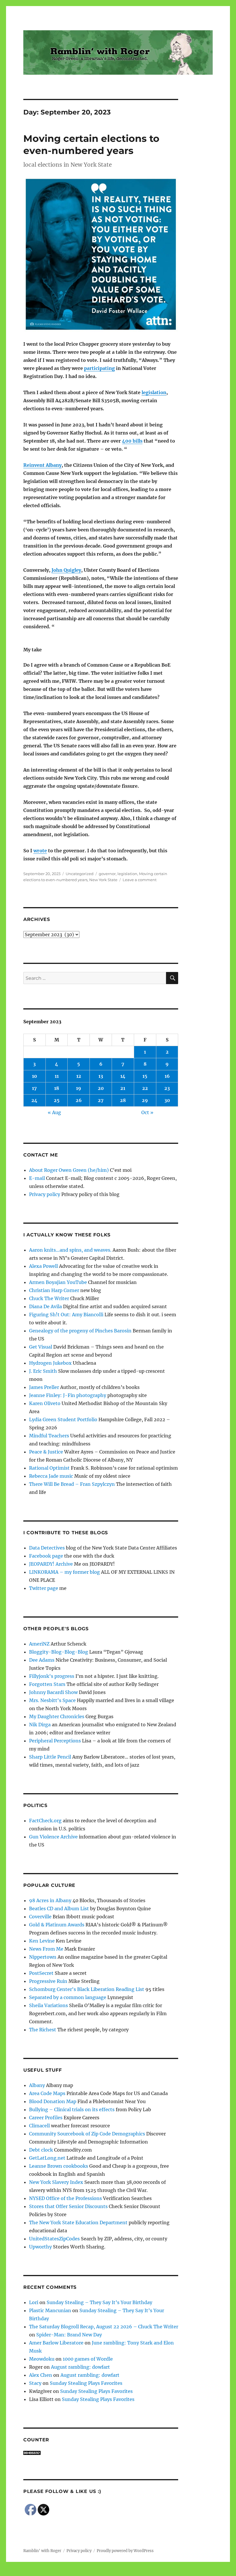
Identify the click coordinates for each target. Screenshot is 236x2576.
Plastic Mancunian (50, 2310)
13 (101, 1076)
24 (34, 1100)
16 (167, 1076)
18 (57, 1088)
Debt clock (41, 2150)
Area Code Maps (47, 2093)
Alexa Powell (43, 1266)
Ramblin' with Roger (42, 2551)
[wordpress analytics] (101, 2453)
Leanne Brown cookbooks (59, 2166)
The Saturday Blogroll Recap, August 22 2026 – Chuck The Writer (104, 2327)
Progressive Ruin (48, 1981)
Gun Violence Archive (53, 1837)
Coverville (40, 1917)
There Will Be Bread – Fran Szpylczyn (72, 1484)
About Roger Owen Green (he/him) (69, 1170)
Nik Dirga (40, 1725)
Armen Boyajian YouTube (58, 1282)
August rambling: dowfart (80, 2367)
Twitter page (44, 1588)
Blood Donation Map (53, 2101)
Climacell (39, 2126)
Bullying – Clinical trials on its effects (72, 2109)
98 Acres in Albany (50, 1900)
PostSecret (41, 1973)
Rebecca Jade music (51, 1476)
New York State (103, 880)
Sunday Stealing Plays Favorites (86, 2383)
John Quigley (66, 570)
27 (101, 1100)
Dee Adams (42, 1660)
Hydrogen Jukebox (50, 1363)
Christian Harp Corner (54, 1290)
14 (123, 1076)
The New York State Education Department (78, 2222)
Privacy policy (45, 1194)
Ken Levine (42, 1941)
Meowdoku (42, 2359)
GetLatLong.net (47, 2158)
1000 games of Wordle (88, 2359)
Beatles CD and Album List (59, 1909)
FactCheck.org (45, 1821)
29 (145, 1100)
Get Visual (41, 1347)
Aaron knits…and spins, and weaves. (70, 1250)
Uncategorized (80, 874)
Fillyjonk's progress (52, 1676)
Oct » (147, 1112)
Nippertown (43, 1957)
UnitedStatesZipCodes (54, 2239)
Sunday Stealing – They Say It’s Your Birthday (99, 2302)
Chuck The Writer (49, 1298)
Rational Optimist (49, 1468)
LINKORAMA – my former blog (64, 1572)
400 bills (132, 441)
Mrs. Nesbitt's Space (52, 1700)
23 (167, 1088)
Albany (37, 2085)
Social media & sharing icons (86, 2572)
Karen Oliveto (45, 1403)
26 (79, 1100)
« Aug (54, 1112)
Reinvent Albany (42, 465)
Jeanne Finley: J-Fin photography (68, 1395)
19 (79, 1088)
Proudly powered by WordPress (125, 2551)
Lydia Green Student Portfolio (63, 1419)
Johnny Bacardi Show (53, 1692)
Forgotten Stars (47, 1684)
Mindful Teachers (49, 1436)
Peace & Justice (46, 1452)
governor (107, 874)
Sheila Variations (48, 2005)
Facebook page (46, 1556)
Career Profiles (46, 2118)
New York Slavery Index (56, 2182)
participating (99, 368)
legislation (154, 392)
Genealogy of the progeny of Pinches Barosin (80, 1331)
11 (57, 1076)
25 (57, 1100)
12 (79, 1076)
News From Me (46, 1949)
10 (35, 1076)
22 (145, 1088)
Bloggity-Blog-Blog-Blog (59, 1652)
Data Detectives (47, 1548)
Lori (34, 2302)
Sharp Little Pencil (50, 1757)
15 (145, 1076)
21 (123, 1088)
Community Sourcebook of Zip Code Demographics (87, 2134)
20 (101, 1088)
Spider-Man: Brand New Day (69, 2335)
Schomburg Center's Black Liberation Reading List (87, 1989)
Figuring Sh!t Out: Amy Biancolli (66, 1315)
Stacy (35, 2383)
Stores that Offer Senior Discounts (68, 2206)
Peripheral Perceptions (55, 1741)
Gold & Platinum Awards (57, 1925)
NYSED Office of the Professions (65, 2198)
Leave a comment (140, 880)
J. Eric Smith (43, 1371)
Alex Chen (41, 2375)
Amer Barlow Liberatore (56, 2343)
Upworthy (40, 2247)
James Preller (44, 1387)
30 (167, 1100)
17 (34, 1088)
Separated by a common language (68, 1997)
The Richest (43, 2030)
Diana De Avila (45, 1306)
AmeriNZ (39, 1644)
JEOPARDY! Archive (51, 1564)
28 (123, 1100)
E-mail (37, 1178)
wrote (40, 851)
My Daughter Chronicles (57, 1716)
